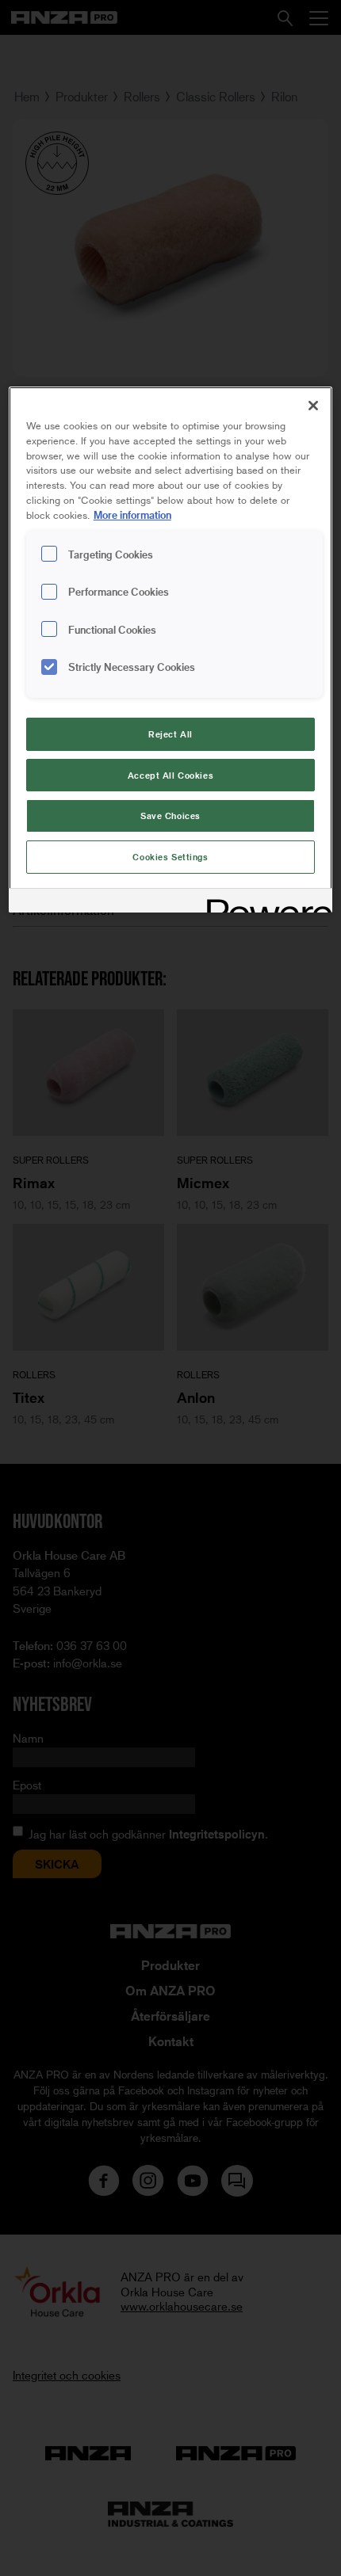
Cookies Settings (170, 857)
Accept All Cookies (170, 775)
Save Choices (170, 815)
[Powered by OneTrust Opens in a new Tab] (264, 903)
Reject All (170, 734)
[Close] (313, 406)
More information (132, 514)
